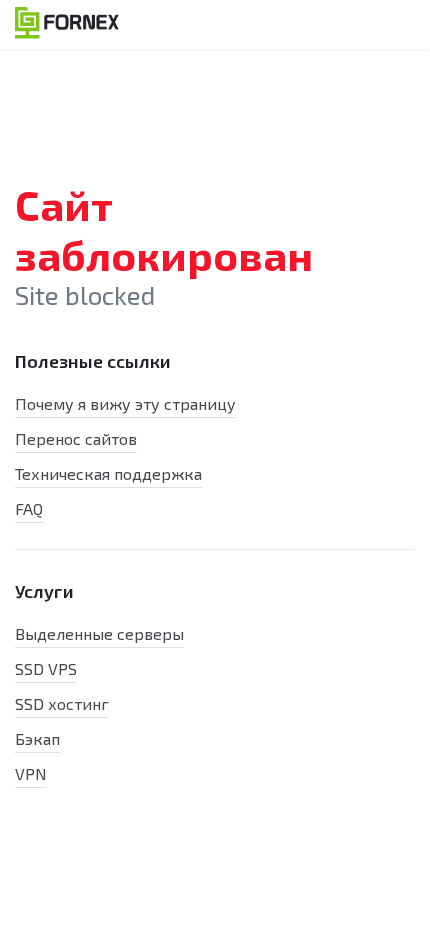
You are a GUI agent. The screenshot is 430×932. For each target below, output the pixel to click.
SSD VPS (46, 668)
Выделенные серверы (99, 633)
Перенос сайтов (76, 438)
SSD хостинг (62, 703)
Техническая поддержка (108, 473)
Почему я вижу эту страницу (125, 403)
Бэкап (37, 738)
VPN (31, 773)
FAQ (29, 508)
